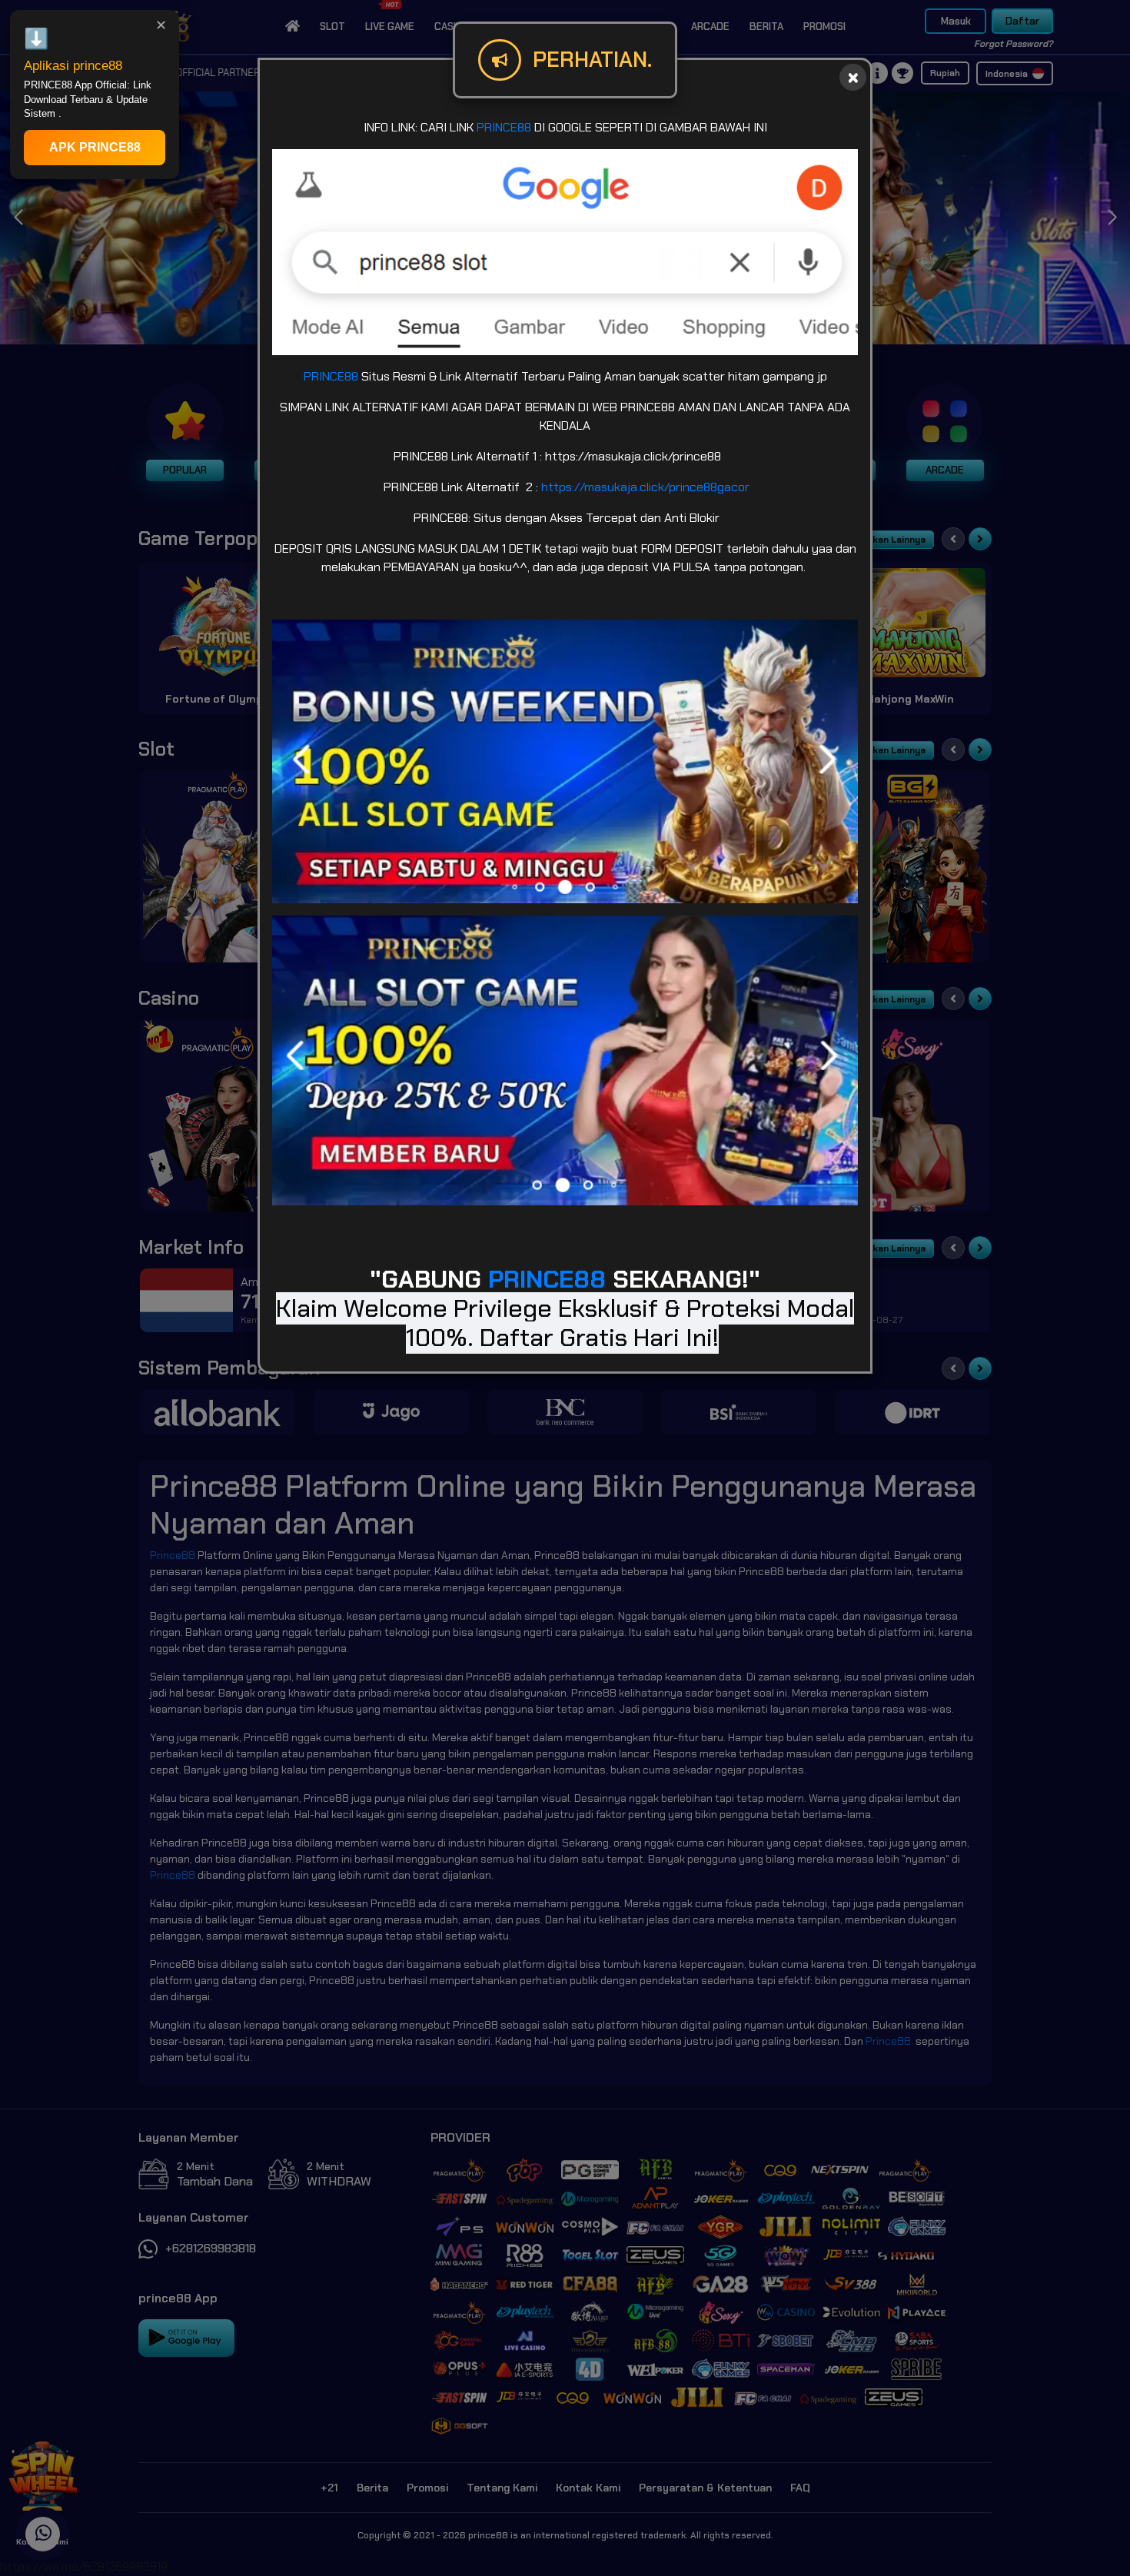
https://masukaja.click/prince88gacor (645, 487)
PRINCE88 (504, 127)
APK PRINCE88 (95, 147)
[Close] (853, 77)
